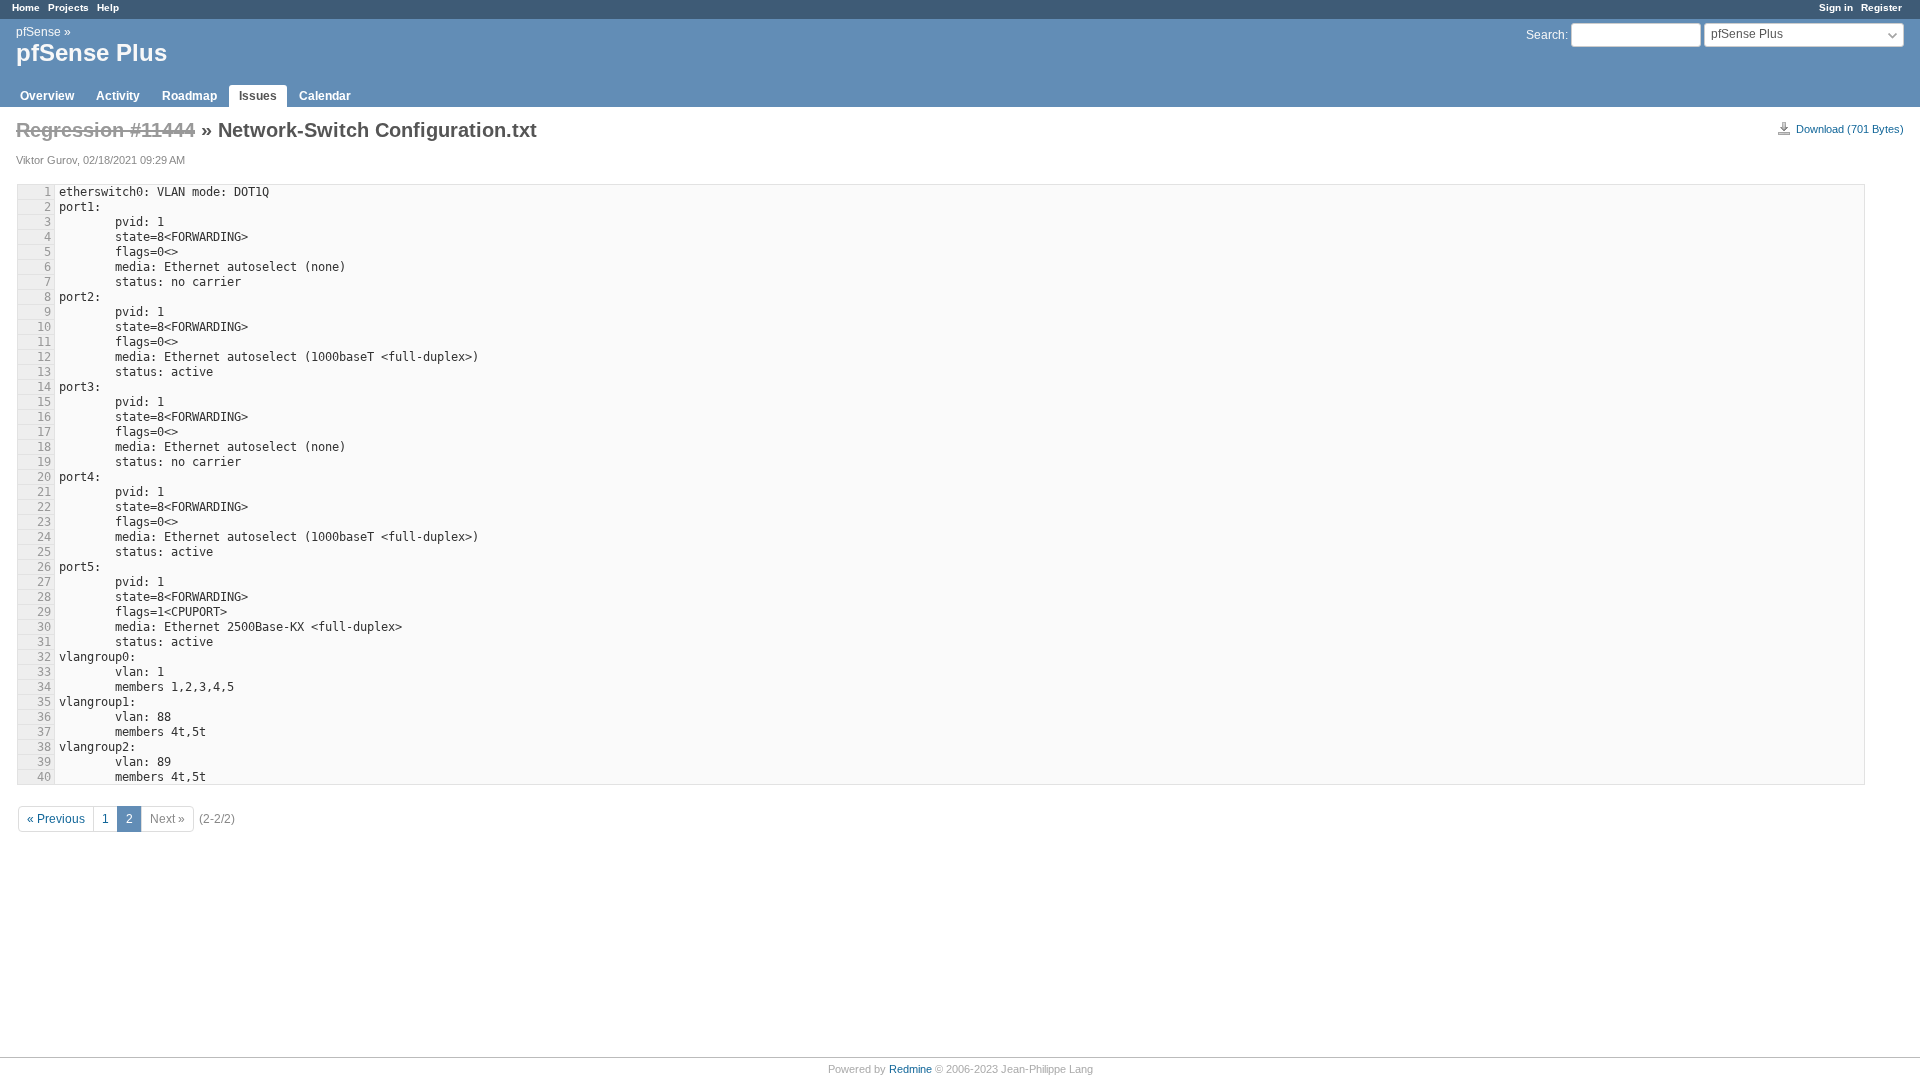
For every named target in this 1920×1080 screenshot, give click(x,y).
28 (44, 597)
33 (44, 672)
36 (44, 717)
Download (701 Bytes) (1850, 129)
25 (44, 552)
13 (44, 372)
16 (44, 417)
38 (44, 747)
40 (44, 777)
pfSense (38, 32)
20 (44, 477)
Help (108, 7)
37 (44, 732)
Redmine (910, 1069)
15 (44, 402)
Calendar (325, 96)
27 (44, 582)
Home (26, 7)
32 (44, 657)
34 (44, 687)
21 (44, 492)
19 (44, 462)
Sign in (1836, 7)
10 (44, 327)
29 (44, 612)
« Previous (56, 819)
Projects (68, 7)
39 (44, 762)
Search (1545, 35)
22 (44, 507)
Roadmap (189, 96)
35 (44, 702)
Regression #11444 (105, 130)
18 (44, 447)
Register (1881, 7)
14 (44, 387)
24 (44, 537)
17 (44, 432)
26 (44, 567)
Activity (118, 96)
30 (44, 627)
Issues (258, 96)
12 (44, 357)
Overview (47, 96)
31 (44, 642)
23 (44, 522)
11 (44, 342)
